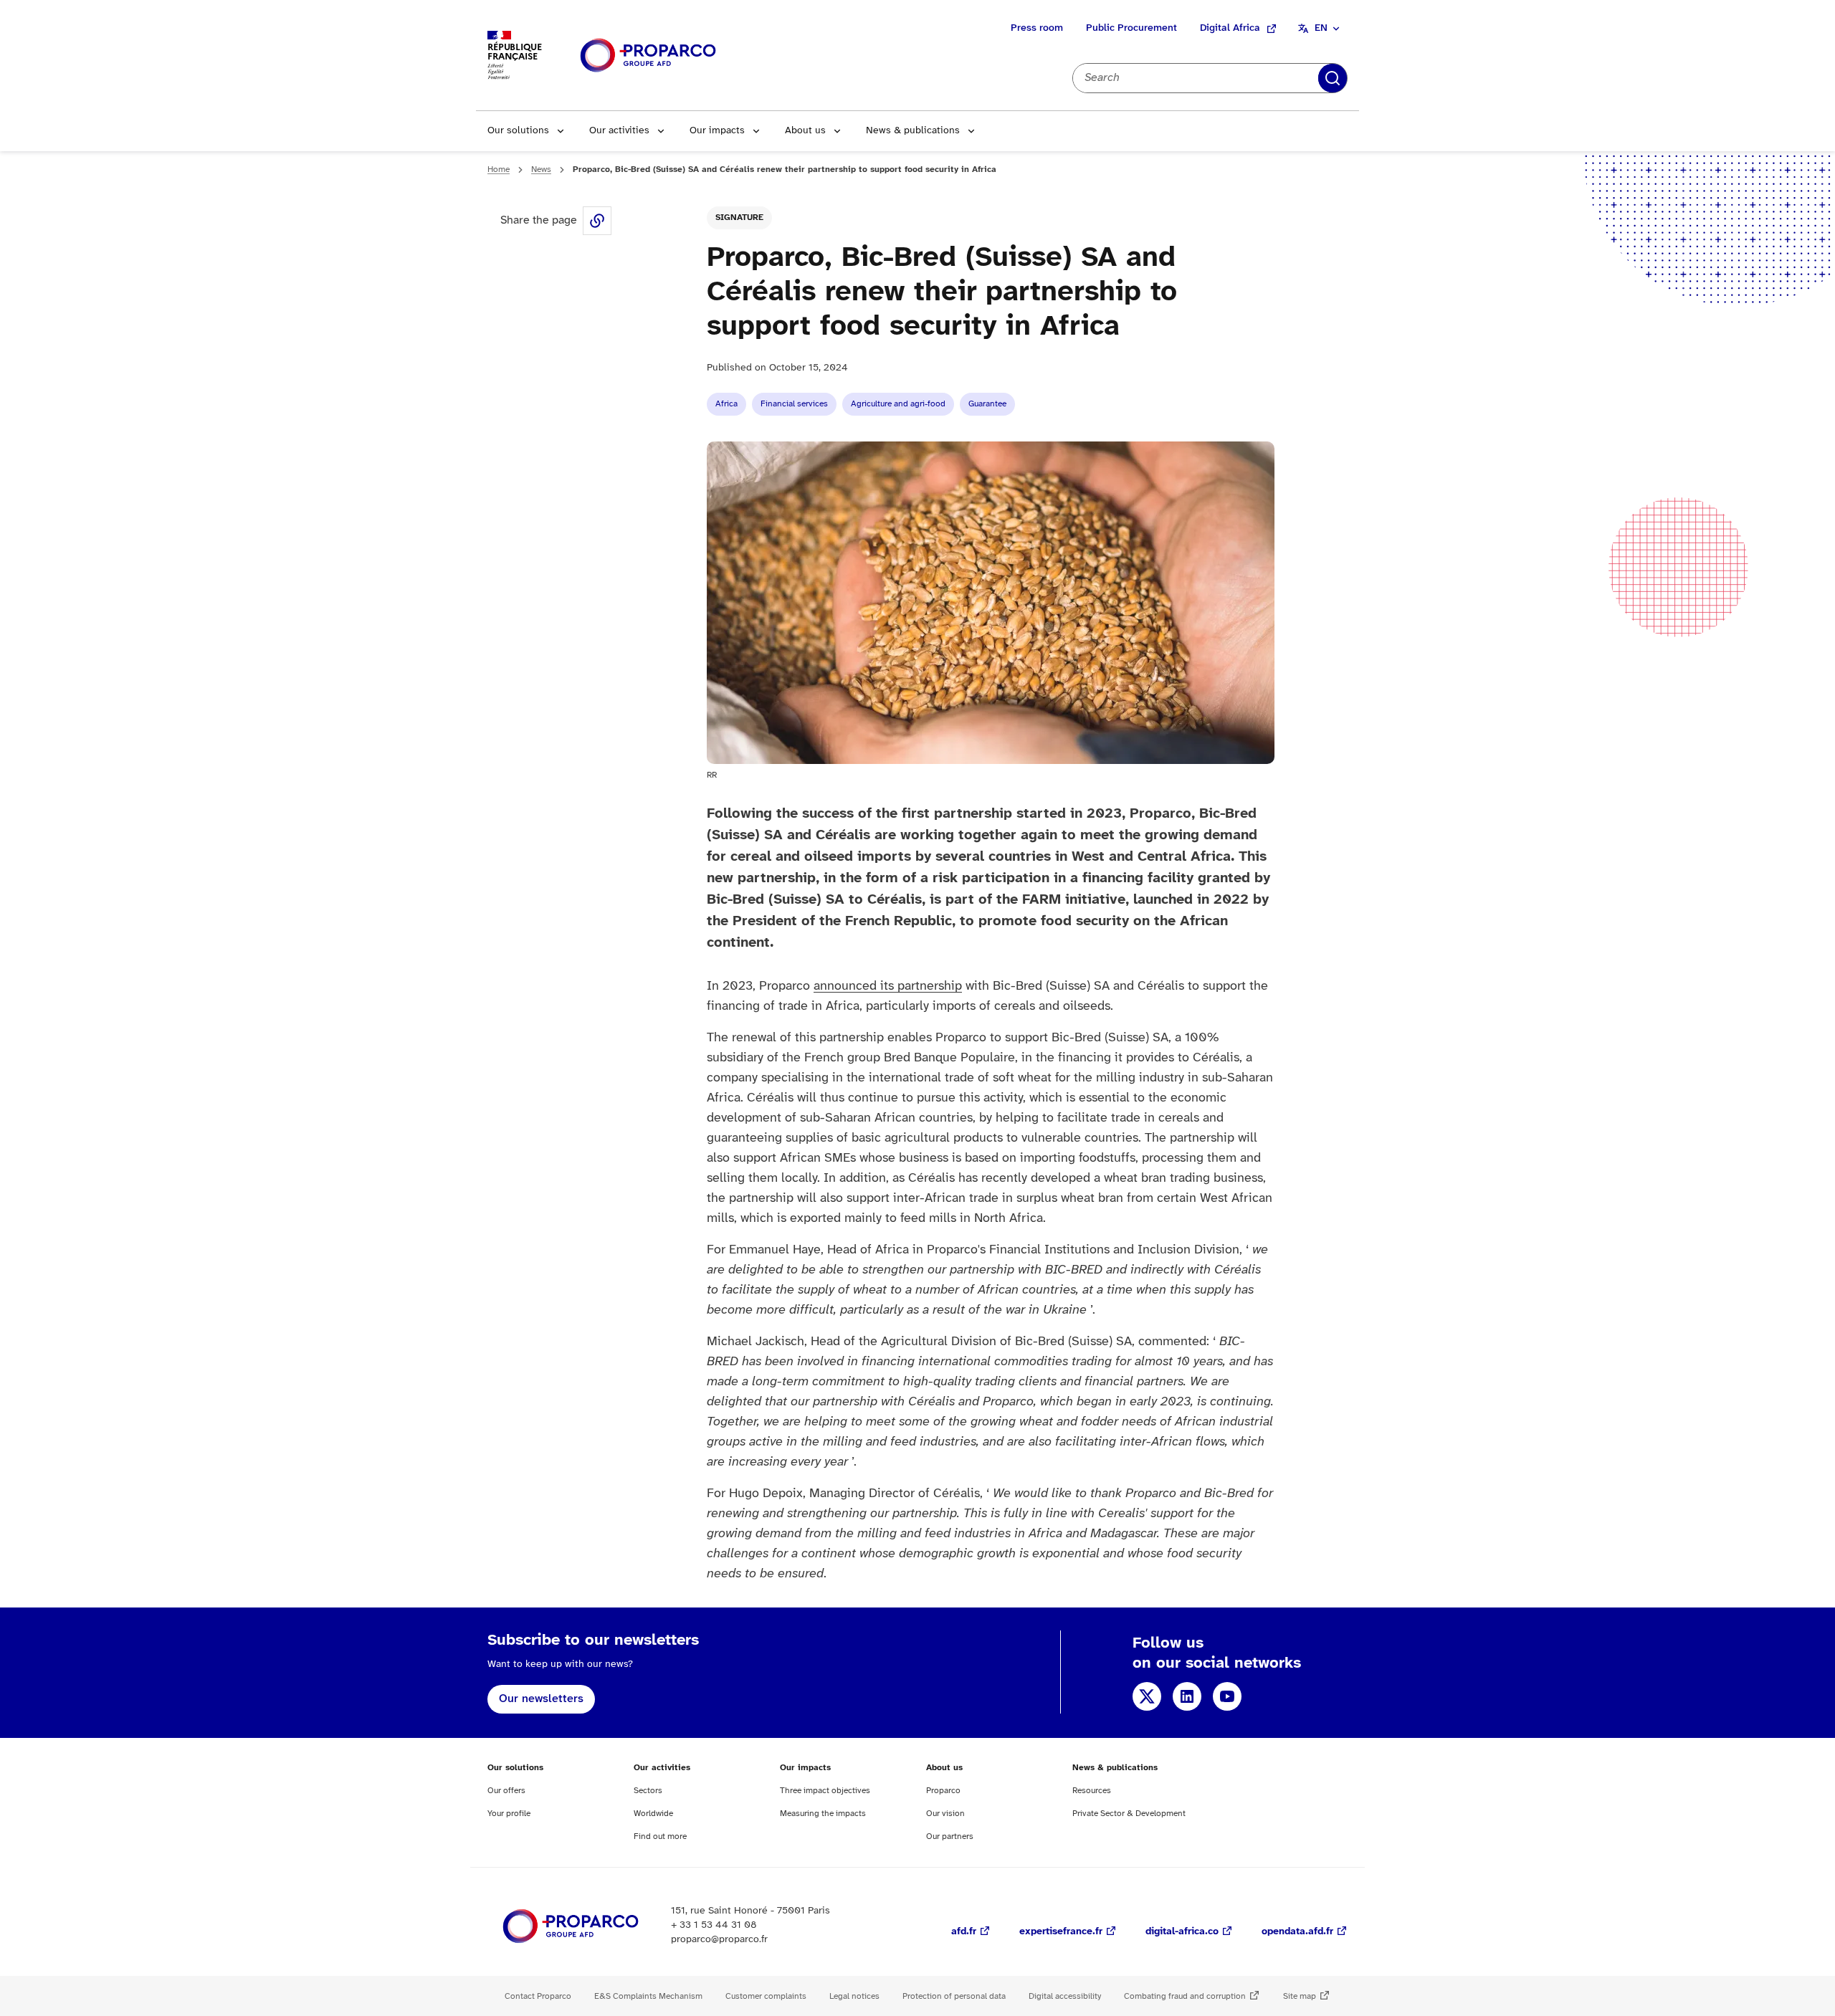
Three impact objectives (825, 1791)
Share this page (597, 221)
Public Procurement (1131, 28)
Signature (739, 218)
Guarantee (987, 404)
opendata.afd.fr (1297, 1932)
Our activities (619, 131)
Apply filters (1333, 78)
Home (499, 169)
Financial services (794, 404)
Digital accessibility (1065, 1996)
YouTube (1227, 1696)
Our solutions (518, 131)
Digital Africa (1230, 28)
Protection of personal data (954, 1996)
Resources (1092, 1791)
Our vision (945, 1814)
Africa (726, 404)
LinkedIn (1187, 1696)
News (541, 169)
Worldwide (653, 1814)
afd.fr (964, 1932)
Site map (1300, 1996)
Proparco (943, 1791)
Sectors (648, 1791)
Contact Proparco (538, 1996)
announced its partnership (888, 986)
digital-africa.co (1182, 1932)
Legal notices (854, 1996)
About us (805, 131)
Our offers (506, 1791)
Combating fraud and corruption (1185, 1996)
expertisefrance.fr (1061, 1932)
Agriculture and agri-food (898, 404)
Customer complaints (766, 1996)
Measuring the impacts (823, 1814)
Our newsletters (541, 1699)
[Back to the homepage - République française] (648, 56)
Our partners (950, 1836)
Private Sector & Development (1129, 1814)
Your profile (509, 1814)
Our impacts (717, 131)
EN (1321, 28)
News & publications (913, 131)
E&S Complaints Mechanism (648, 1996)
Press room (1037, 28)
